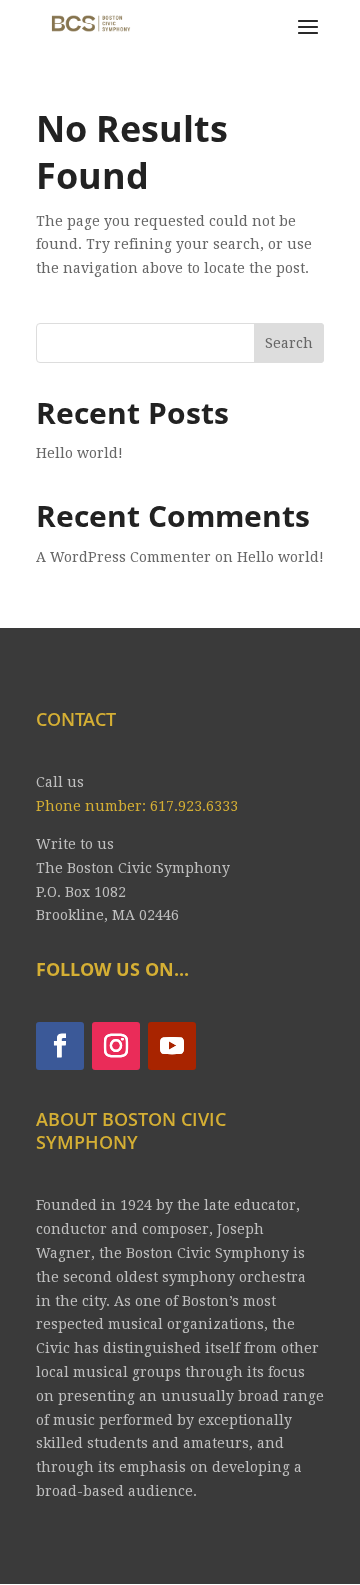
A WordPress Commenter (123, 557)
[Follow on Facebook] (60, 1046)
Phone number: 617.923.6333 (137, 806)
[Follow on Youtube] (172, 1046)
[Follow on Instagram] (116, 1046)
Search (289, 343)
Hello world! (79, 453)
